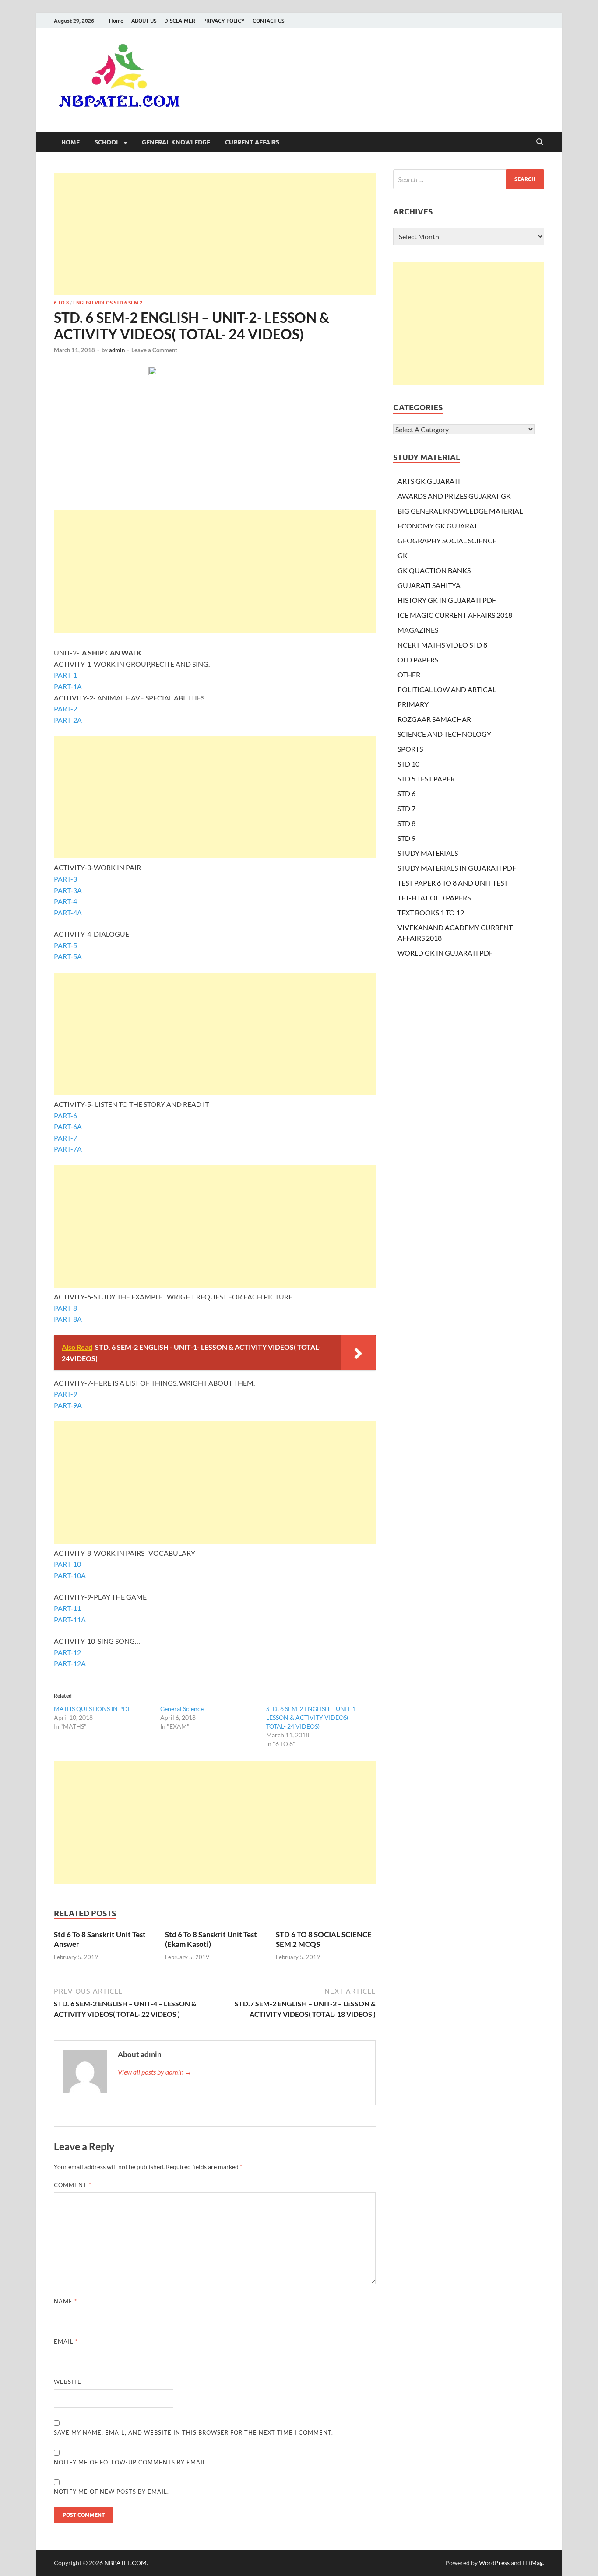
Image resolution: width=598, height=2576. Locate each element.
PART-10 (67, 1564)
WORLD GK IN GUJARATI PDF (445, 953)
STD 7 (406, 808)
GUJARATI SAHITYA (429, 585)
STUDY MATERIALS (428, 853)
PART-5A (68, 956)
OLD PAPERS (418, 660)
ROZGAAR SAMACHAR (434, 719)
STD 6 (406, 793)
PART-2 (65, 709)
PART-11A (70, 1619)
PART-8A (68, 1319)
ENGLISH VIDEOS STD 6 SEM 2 (108, 303)
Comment (73, 2185)
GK (403, 555)
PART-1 (65, 675)
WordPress (494, 2563)
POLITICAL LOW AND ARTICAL (447, 689)
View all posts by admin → (155, 2072)
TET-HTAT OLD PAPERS (434, 898)
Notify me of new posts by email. (111, 2492)
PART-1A (68, 686)
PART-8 (65, 1308)
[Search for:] (469, 179)
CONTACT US (268, 21)
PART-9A (68, 1405)
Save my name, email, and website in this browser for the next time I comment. (193, 2432)
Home (116, 21)
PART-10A (70, 1575)
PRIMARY (413, 704)
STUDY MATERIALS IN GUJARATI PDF (457, 868)
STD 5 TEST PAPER (426, 779)
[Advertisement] (215, 234)
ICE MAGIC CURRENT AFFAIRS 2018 (455, 615)
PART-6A (68, 1126)
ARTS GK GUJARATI (429, 481)
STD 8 (406, 823)
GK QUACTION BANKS (434, 570)
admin (117, 350)
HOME (70, 142)
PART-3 (65, 879)
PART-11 (67, 1608)
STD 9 (406, 838)
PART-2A (68, 720)
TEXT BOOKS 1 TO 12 (431, 912)
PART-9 (65, 1394)
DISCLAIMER (180, 21)
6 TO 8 (61, 303)
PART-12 (67, 1652)
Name (65, 2301)
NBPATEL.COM (125, 2563)
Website (68, 2382)
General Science (182, 1709)
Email (66, 2341)
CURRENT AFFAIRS (252, 142)
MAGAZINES (418, 630)
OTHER (409, 674)
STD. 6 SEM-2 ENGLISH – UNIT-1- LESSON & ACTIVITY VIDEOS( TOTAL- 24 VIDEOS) (312, 1717)
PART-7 (65, 1138)
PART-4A (68, 912)
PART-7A (68, 1149)
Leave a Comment (154, 350)
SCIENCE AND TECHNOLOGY (444, 734)
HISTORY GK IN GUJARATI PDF (447, 600)
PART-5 (65, 945)
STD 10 (408, 764)
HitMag (533, 2563)
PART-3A (68, 890)
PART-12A (70, 1663)
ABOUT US (144, 21)
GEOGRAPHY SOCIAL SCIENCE (447, 541)
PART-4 (65, 901)
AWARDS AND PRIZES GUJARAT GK (454, 496)
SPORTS (410, 749)
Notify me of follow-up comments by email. (131, 2462)
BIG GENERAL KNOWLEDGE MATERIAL (460, 511)
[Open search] (540, 142)
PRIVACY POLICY (224, 21)
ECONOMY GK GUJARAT (438, 526)
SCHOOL (107, 142)
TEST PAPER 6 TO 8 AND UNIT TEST (453, 883)
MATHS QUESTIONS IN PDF (93, 1709)
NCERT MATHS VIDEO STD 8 (442, 645)
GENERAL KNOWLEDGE (176, 142)
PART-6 (65, 1115)
